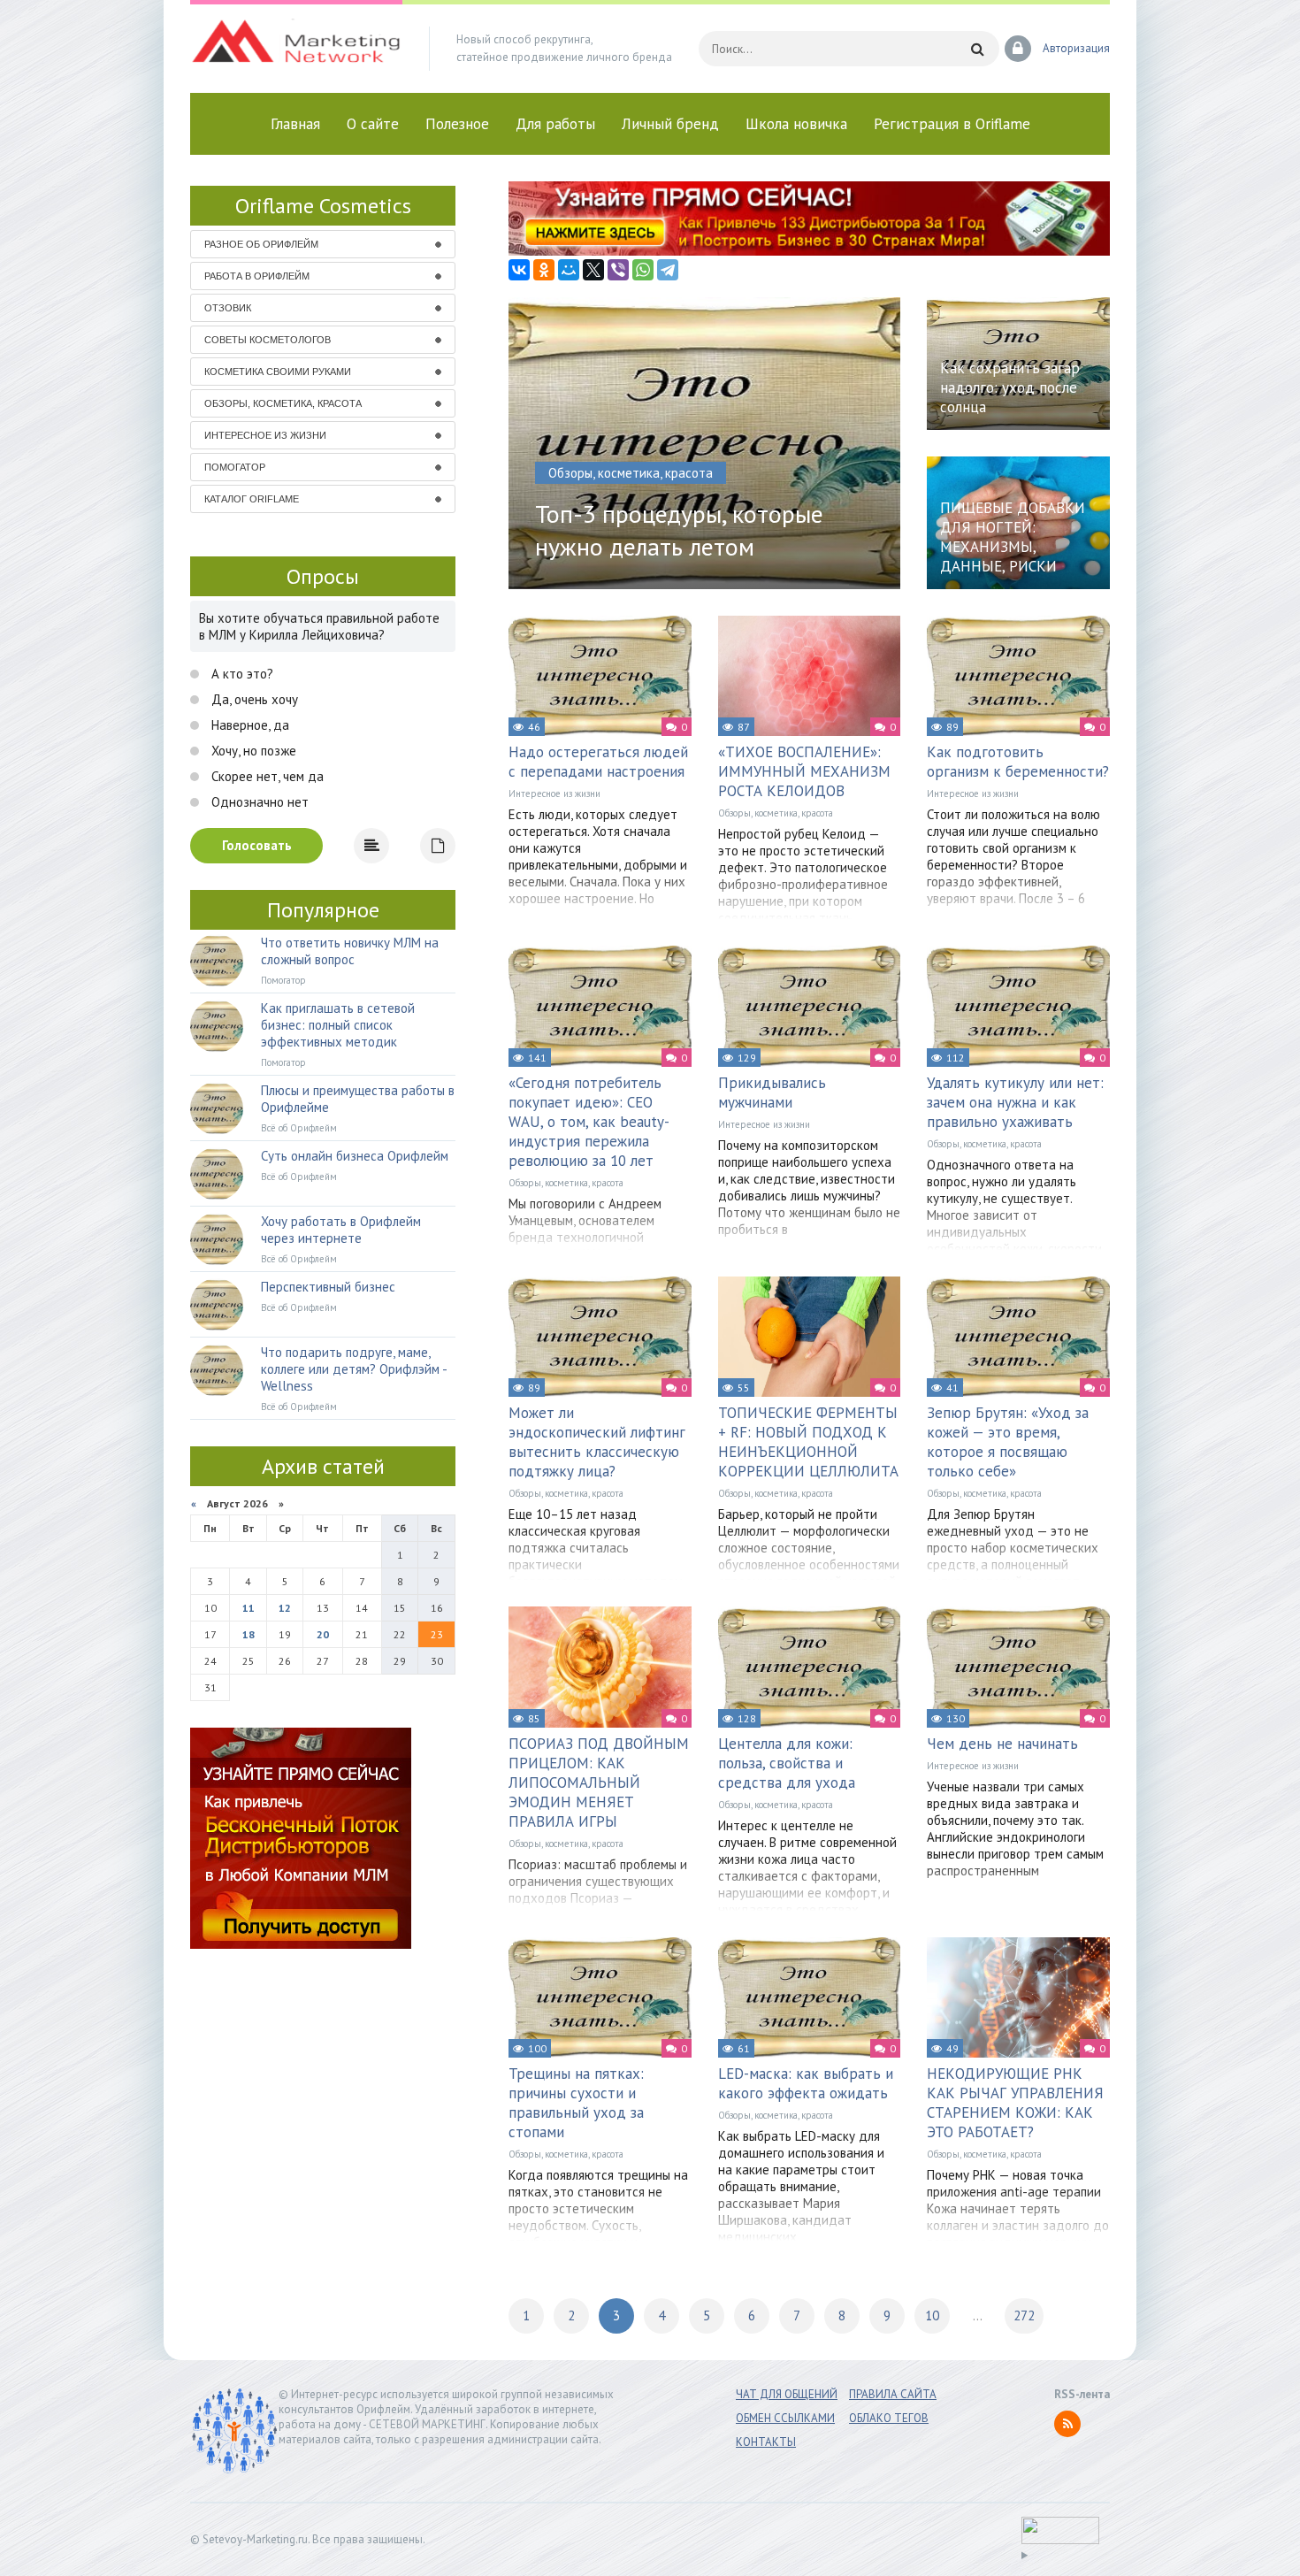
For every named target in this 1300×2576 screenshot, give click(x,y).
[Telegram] (668, 270)
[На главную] (296, 49)
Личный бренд (670, 124)
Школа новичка (796, 124)
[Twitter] (593, 270)
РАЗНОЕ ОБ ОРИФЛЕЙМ (261, 244)
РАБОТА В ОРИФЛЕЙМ (257, 276)
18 (249, 1634)
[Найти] (977, 49)
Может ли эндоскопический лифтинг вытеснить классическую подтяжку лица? (597, 1442)
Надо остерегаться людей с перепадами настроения (598, 762)
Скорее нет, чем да (266, 776)
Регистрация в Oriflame (952, 124)
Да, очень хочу (253, 699)
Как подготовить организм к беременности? (1018, 762)
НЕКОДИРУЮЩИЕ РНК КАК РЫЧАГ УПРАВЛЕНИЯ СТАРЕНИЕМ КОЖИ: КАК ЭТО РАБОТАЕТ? (1015, 2103)
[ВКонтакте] (519, 270)
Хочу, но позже (252, 751)
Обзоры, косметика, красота (776, 813)
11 (249, 1608)
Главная (295, 124)
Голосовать (257, 845)
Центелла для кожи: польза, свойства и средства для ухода (787, 1763)
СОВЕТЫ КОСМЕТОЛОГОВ (268, 340)
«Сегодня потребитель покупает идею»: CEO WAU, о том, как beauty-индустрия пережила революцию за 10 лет (589, 1122)
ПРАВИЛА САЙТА (893, 2394)
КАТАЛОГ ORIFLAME (252, 499)
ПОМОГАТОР (235, 467)
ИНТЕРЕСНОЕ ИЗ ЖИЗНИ (265, 435)
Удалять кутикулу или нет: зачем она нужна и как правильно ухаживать (1015, 1102)
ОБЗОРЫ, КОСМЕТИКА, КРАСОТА (283, 403)
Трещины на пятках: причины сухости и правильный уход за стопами (576, 2103)
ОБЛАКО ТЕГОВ (889, 2418)
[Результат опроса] (371, 846)
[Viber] (618, 270)
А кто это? (241, 674)
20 (323, 1634)
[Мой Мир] (569, 270)
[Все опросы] (438, 846)
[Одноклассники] (544, 270)
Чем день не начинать (1002, 1744)
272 (1024, 2315)
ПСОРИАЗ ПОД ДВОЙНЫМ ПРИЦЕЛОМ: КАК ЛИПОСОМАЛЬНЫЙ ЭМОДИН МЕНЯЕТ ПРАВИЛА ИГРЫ (599, 1782)
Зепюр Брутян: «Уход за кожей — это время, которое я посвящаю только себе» (1008, 1442)
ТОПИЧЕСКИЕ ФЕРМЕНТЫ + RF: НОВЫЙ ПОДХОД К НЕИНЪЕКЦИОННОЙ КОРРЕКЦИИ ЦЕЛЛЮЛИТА (808, 1442)
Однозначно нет (258, 802)
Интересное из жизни (554, 793)
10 (932, 2315)
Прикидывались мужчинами (772, 1092)
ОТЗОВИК (228, 308)
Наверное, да (249, 725)
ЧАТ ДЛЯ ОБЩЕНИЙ (787, 2394)
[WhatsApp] (643, 270)
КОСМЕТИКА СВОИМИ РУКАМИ (278, 372)
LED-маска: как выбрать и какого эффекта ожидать (806, 2083)
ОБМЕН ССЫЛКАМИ (785, 2418)
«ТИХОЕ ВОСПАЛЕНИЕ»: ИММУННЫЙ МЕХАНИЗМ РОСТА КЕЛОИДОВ (804, 771)
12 (285, 1608)
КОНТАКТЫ (766, 2442)
